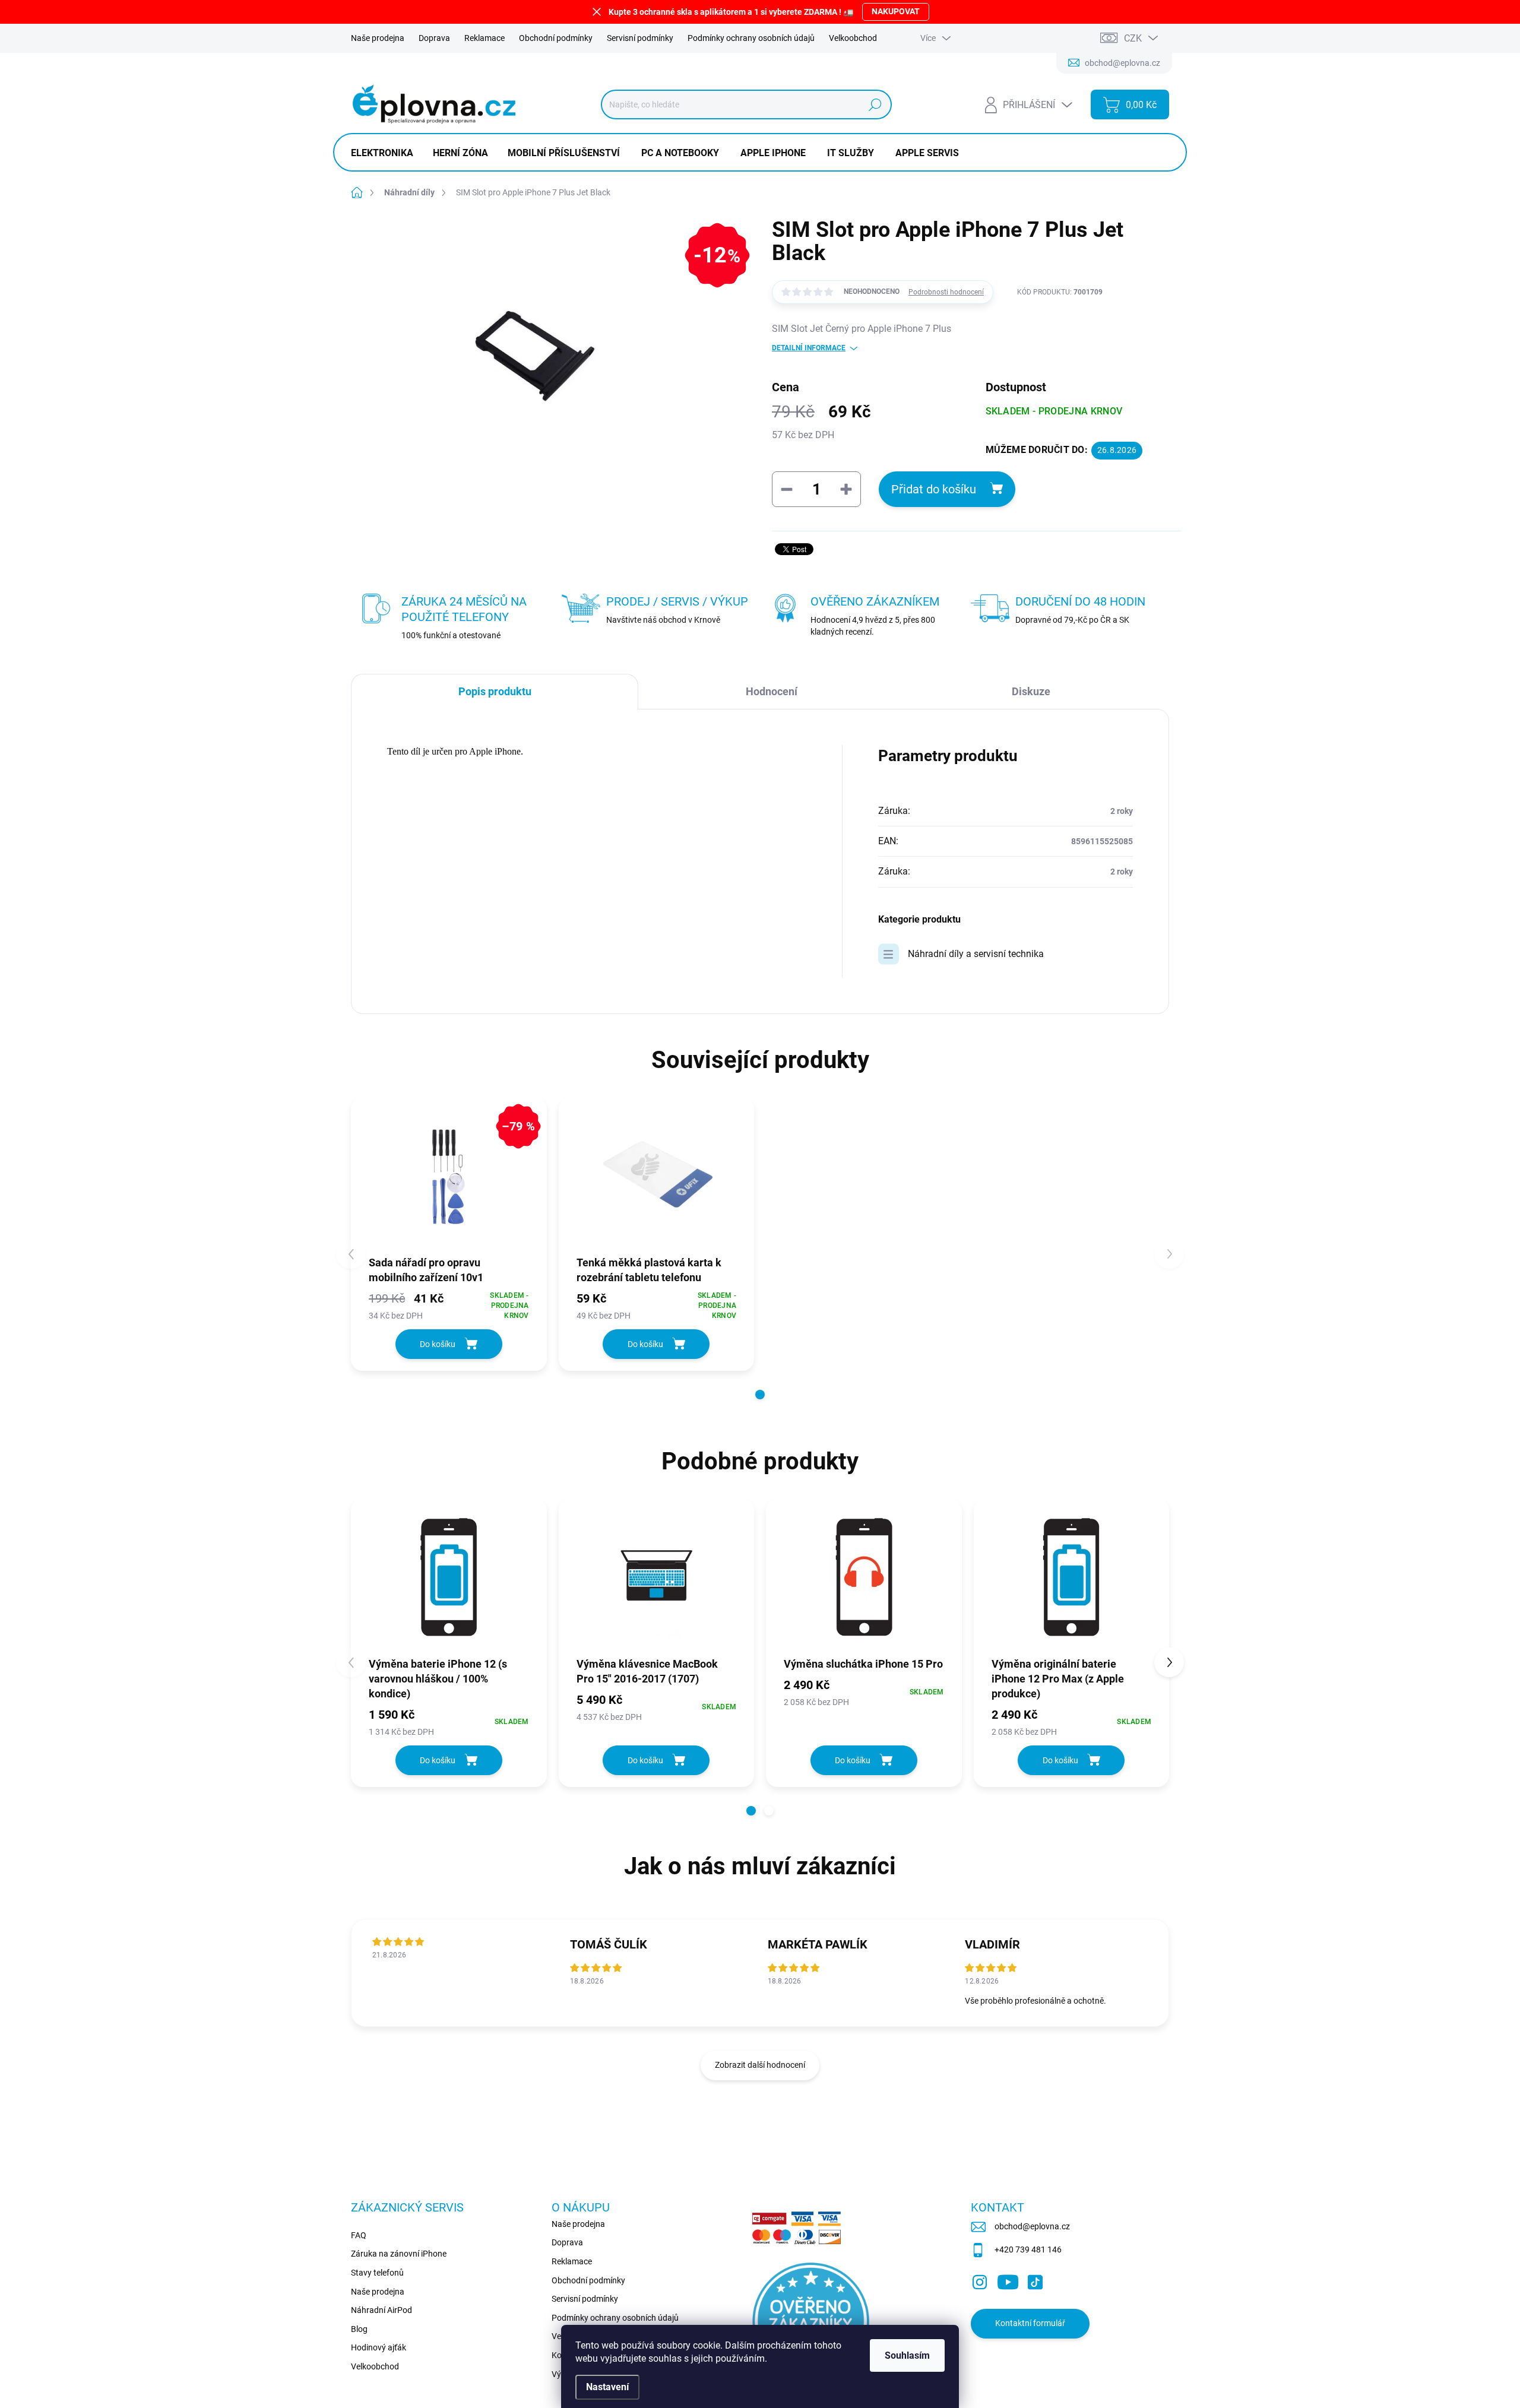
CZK (1133, 38)
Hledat (875, 104)
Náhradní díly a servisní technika (976, 954)
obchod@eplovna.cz (1032, 2226)
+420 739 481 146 (1028, 2249)
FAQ (359, 2235)
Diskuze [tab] (1031, 691)
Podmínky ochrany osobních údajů (751, 38)
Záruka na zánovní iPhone (399, 2254)
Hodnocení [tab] (772, 691)
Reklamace (484, 38)
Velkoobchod (853, 38)
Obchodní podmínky (556, 38)
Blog (359, 2329)
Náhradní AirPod (381, 2310)
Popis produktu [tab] (495, 691)
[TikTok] (1035, 2280)
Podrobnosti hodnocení (946, 292)
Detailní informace (809, 348)
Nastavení (607, 2387)
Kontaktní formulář (1030, 2323)
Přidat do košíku (934, 489)
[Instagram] (980, 2280)
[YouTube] (1008, 2280)
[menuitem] (387, 153)
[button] (760, 1395)
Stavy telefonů (377, 2273)
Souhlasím (907, 2355)
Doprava (434, 38)
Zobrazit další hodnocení (760, 2065)
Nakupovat (896, 11)
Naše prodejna (378, 38)
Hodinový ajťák (379, 2347)
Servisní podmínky (640, 38)
